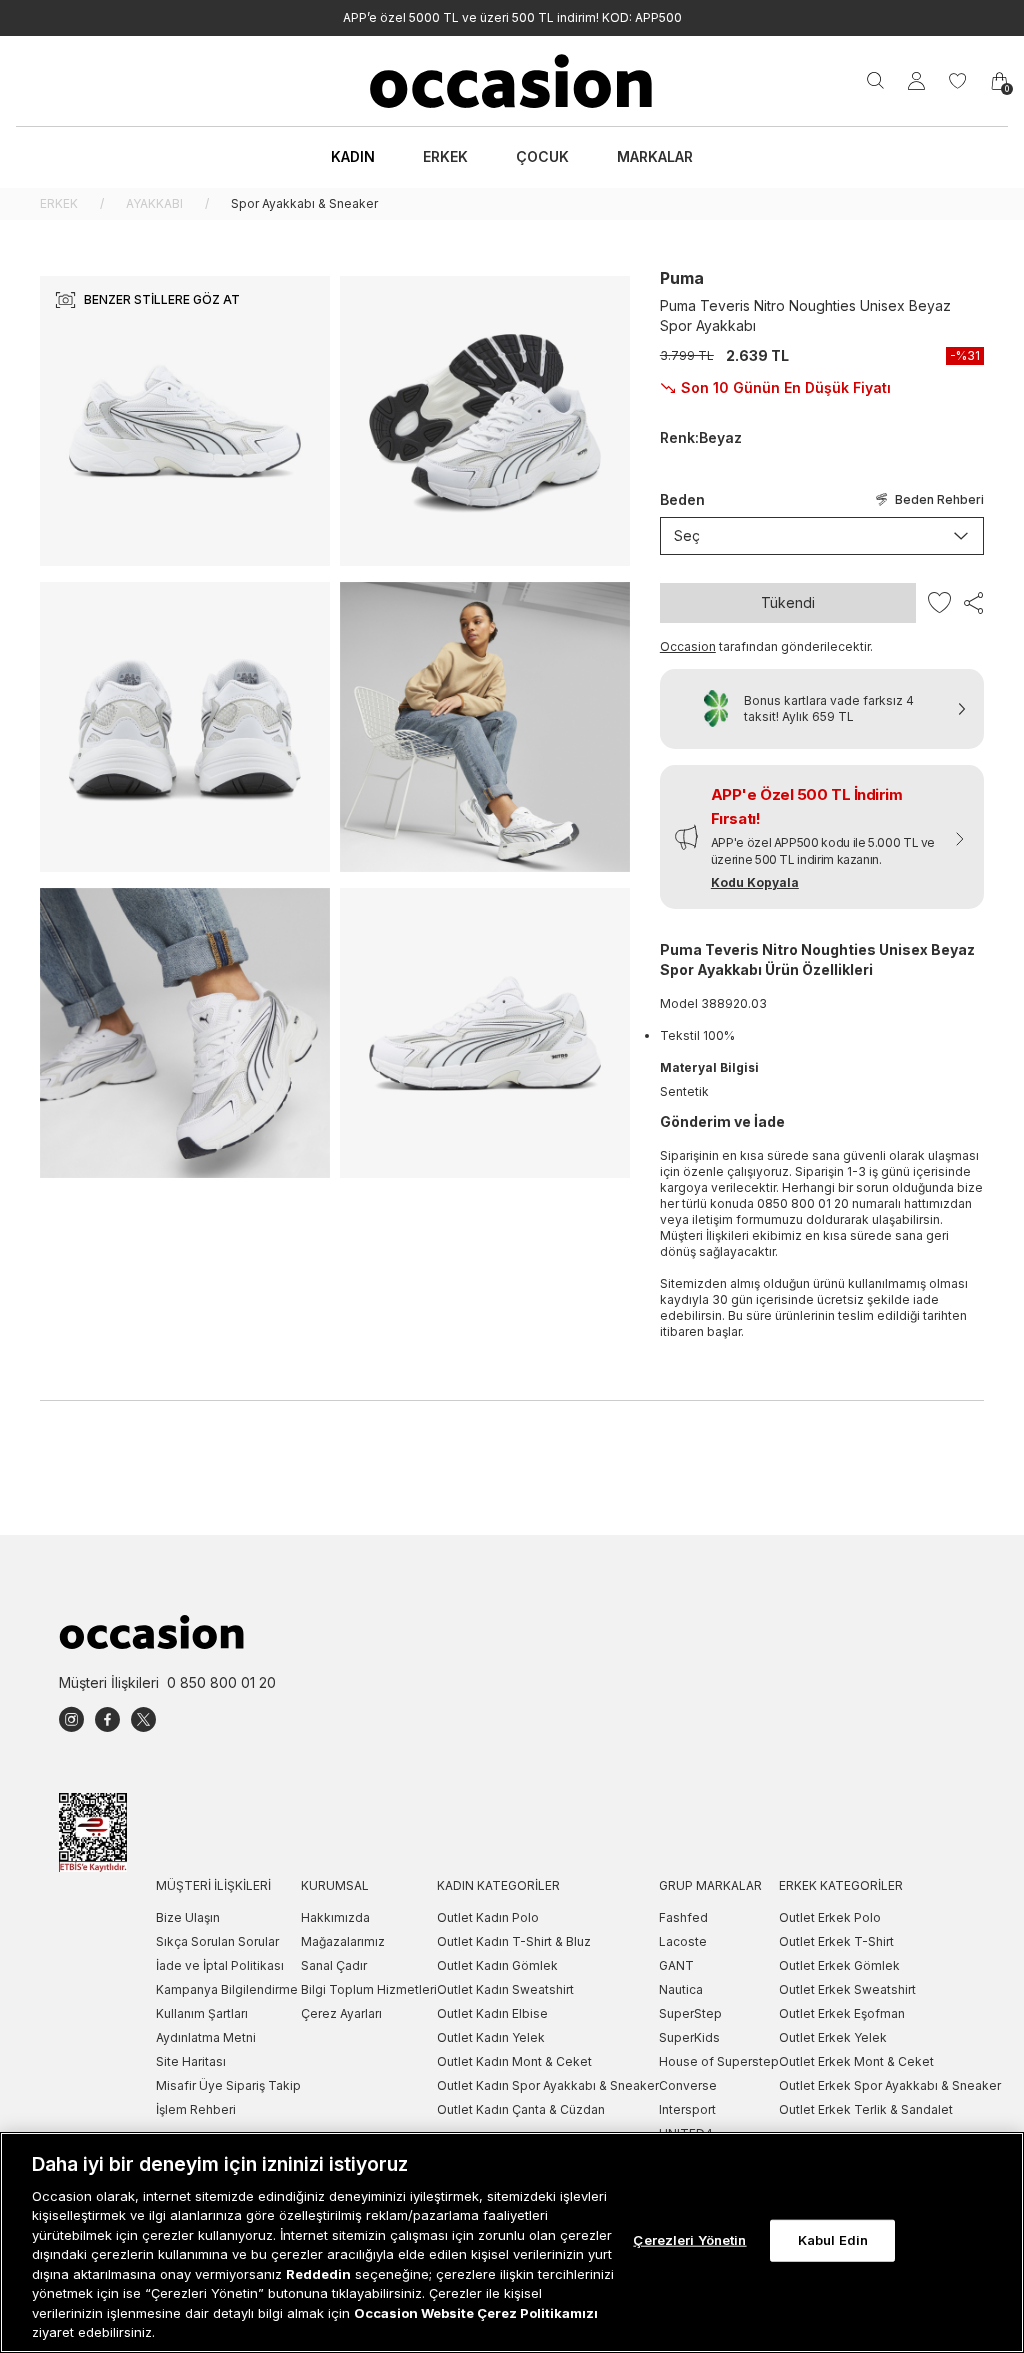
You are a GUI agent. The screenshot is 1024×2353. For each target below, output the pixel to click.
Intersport (687, 2109)
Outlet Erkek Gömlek (839, 1965)
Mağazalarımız (343, 1941)
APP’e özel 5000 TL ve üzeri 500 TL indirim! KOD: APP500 (512, 17)
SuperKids (689, 2037)
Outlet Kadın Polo (488, 1917)
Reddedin (318, 2274)
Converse (688, 2085)
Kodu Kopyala (755, 882)
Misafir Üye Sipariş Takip (228, 2085)
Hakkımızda (335, 1917)
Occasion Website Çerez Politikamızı (476, 2313)
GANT (676, 1965)
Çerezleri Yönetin (689, 2240)
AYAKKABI (154, 203)
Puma (682, 278)
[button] (822, 837)
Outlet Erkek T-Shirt (836, 1941)
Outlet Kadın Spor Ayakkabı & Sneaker (548, 2085)
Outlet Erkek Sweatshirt (847, 1989)
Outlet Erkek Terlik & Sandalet (866, 2109)
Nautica (681, 1989)
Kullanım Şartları (202, 2013)
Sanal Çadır (334, 1965)
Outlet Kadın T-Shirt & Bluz (514, 1941)
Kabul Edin (833, 2240)
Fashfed (683, 1917)
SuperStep (690, 2013)
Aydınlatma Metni (206, 2037)
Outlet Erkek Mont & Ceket (856, 2061)
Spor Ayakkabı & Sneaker (304, 203)
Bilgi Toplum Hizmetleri (369, 1989)
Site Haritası (191, 2061)
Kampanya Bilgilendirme (227, 1989)
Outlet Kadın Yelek (491, 2037)
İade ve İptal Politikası (220, 1965)
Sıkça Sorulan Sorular (217, 1941)
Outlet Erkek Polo (830, 1917)
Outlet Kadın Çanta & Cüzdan (521, 2109)
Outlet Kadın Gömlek (497, 1965)
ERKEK (59, 203)
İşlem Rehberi (196, 2109)
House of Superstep (719, 2061)
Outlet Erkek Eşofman (842, 2013)
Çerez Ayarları (341, 2013)
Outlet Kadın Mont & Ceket (514, 2061)
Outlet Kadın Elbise (492, 2013)
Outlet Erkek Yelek (833, 2037)
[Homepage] (511, 81)
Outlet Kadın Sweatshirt (505, 1989)
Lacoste (683, 1941)
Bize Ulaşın (188, 1917)
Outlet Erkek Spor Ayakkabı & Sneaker (890, 2085)
